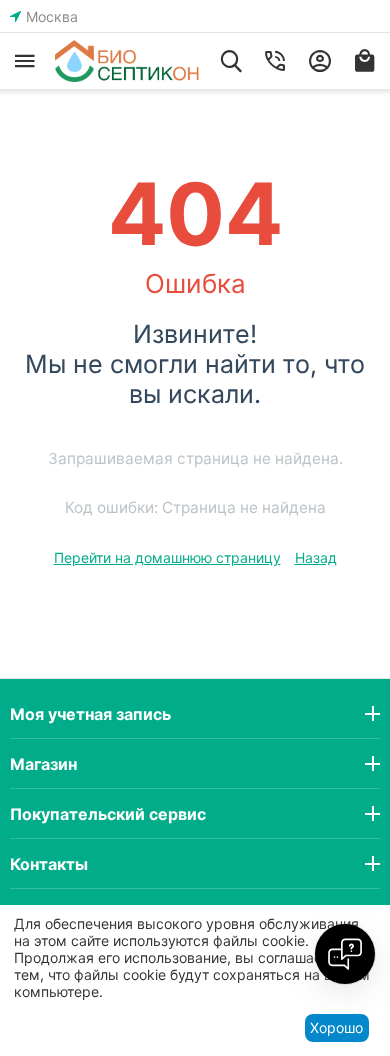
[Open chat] (345, 954)
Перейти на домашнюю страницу (167, 557)
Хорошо (336, 1027)
